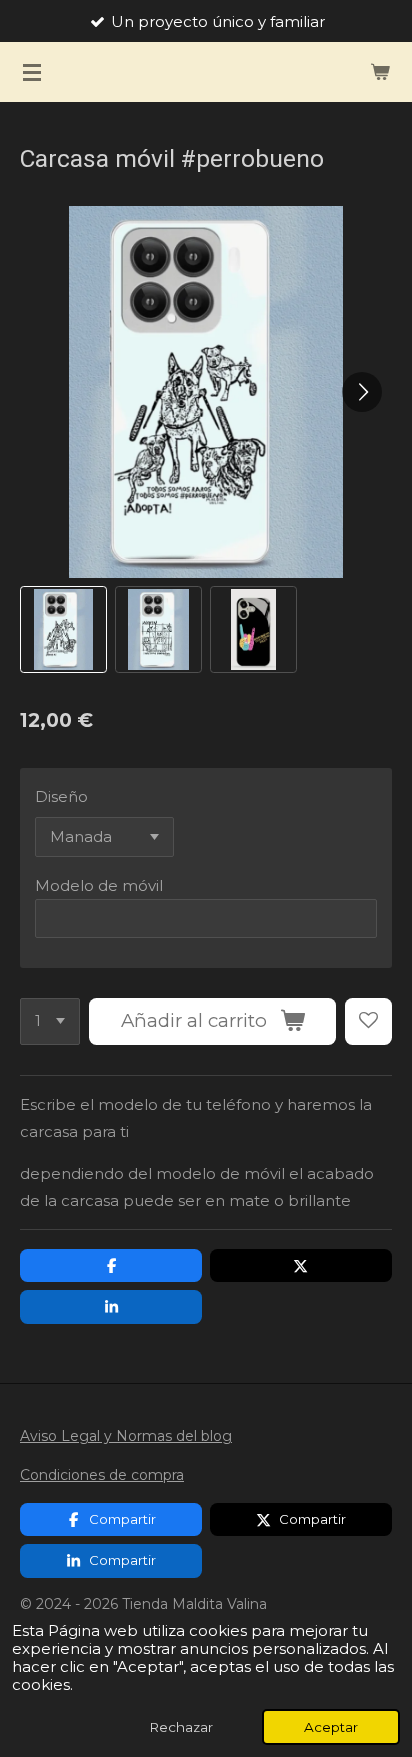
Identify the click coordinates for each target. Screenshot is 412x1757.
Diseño (61, 796)
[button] (63, 629)
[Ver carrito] (380, 72)
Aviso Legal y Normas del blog (126, 1436)
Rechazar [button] (181, 1727)
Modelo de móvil (99, 885)
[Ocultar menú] (32, 72)
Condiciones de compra (102, 1475)
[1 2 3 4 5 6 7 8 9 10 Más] (50, 1021)
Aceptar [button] (331, 1727)
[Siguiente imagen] (362, 392)
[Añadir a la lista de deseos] (368, 1021)
